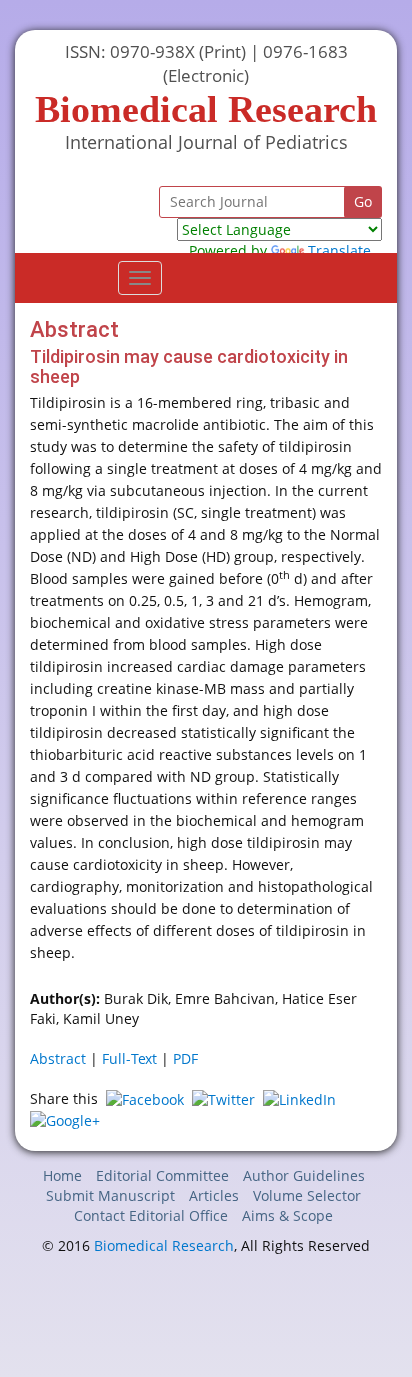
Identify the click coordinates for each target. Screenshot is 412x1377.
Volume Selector (307, 1195)
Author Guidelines (304, 1175)
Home (62, 1175)
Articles (214, 1195)
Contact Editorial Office (151, 1215)
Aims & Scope (287, 1215)
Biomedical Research (164, 1245)
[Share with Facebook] (145, 1098)
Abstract (58, 1058)
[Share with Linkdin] (299, 1098)
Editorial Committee (162, 1175)
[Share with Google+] (65, 1119)
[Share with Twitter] (223, 1098)
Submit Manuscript (110, 1195)
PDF (185, 1058)
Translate (339, 250)
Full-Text (129, 1058)
